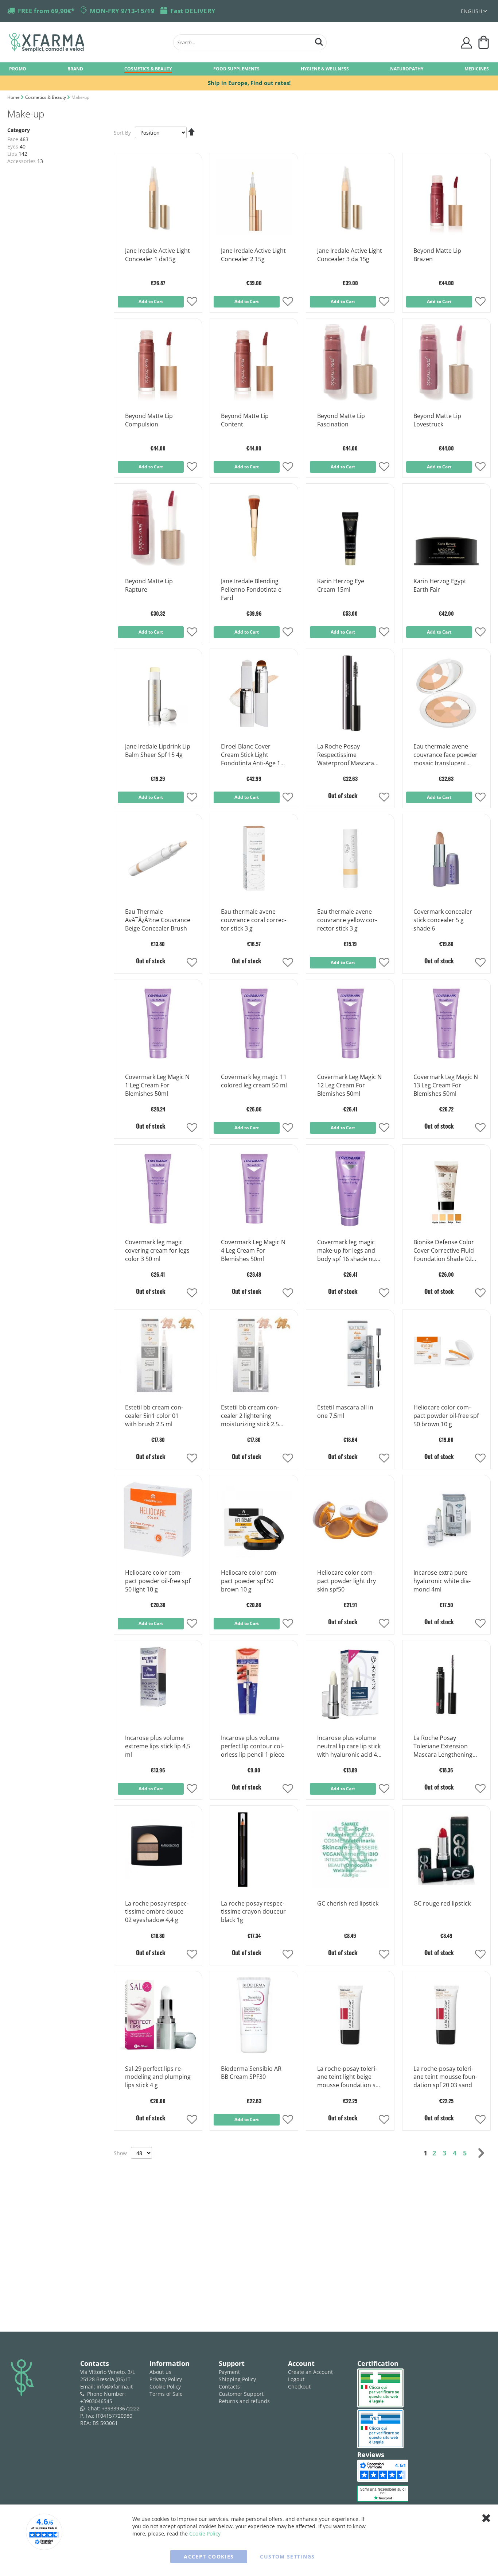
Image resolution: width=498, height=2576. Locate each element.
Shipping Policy (237, 2379)
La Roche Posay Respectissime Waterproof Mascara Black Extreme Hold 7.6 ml (349, 755)
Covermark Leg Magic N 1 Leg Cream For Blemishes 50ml (157, 1085)
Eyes (13, 146)
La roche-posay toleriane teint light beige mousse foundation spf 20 (349, 2077)
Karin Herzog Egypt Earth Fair (440, 585)
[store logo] (87, 42)
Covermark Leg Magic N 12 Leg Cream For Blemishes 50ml (349, 1085)
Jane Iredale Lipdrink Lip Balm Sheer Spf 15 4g (158, 751)
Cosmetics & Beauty (46, 97)
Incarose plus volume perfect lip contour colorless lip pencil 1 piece (253, 1746)
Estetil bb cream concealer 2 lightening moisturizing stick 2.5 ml (250, 1416)
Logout (296, 2379)
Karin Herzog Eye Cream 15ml (341, 585)
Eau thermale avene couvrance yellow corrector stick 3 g (347, 920)
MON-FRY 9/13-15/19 (122, 11)
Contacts (229, 2387)
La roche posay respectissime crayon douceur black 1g (253, 1912)
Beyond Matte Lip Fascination (341, 420)
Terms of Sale (166, 2394)
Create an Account (310, 2372)
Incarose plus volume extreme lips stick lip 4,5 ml (158, 1746)
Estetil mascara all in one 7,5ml (345, 1411)
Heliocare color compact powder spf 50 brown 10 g (250, 1581)
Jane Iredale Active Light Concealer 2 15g (253, 255)
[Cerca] (319, 41)
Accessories (22, 161)
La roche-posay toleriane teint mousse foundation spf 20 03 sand (445, 2077)
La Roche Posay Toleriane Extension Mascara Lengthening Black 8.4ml (443, 1747)
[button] (474, 11)
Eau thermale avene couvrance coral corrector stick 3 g (254, 920)
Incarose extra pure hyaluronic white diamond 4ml (442, 1581)
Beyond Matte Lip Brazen (437, 255)
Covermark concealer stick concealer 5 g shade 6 (443, 920)
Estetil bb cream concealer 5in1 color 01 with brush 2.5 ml (154, 1416)
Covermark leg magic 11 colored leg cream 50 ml (254, 1081)
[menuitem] (18, 68)
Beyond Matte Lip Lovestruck (437, 420)
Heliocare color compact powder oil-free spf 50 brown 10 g (446, 1416)
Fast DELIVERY (193, 11)
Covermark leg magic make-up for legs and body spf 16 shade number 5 (350, 1251)
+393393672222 (121, 2408)
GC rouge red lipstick (442, 1903)
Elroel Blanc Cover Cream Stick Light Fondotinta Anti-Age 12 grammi (252, 755)
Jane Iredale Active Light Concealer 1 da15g (157, 255)
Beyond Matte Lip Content (245, 420)
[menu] (249, 69)
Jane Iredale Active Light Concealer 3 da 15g (350, 255)
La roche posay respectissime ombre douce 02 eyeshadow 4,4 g (157, 1912)
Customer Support (241, 2394)
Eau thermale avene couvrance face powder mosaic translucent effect (446, 755)
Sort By (122, 133)
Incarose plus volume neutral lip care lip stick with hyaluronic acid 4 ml (349, 1747)
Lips (12, 154)
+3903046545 (96, 2401)
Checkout (299, 2387)
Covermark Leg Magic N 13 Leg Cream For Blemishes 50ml (446, 1085)
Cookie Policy (165, 2387)
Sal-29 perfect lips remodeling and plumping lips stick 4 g (158, 2077)
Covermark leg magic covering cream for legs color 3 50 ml (157, 1250)
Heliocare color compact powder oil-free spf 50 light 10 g (158, 1581)
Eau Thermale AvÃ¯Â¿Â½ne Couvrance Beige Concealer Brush (158, 920)
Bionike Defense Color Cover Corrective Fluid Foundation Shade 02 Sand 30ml (444, 1251)
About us (160, 2372)
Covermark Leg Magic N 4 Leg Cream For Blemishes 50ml (253, 1250)
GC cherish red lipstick (348, 1903)
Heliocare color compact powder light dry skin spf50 (347, 1581)
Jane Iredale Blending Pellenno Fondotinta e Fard (251, 589)
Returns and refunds (244, 2401)
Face (13, 139)
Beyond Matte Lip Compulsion (149, 420)
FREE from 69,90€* (46, 11)
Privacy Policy (166, 2379)
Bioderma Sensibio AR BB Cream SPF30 (251, 2073)
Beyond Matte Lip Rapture (149, 585)
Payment (229, 2372)
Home (14, 97)
